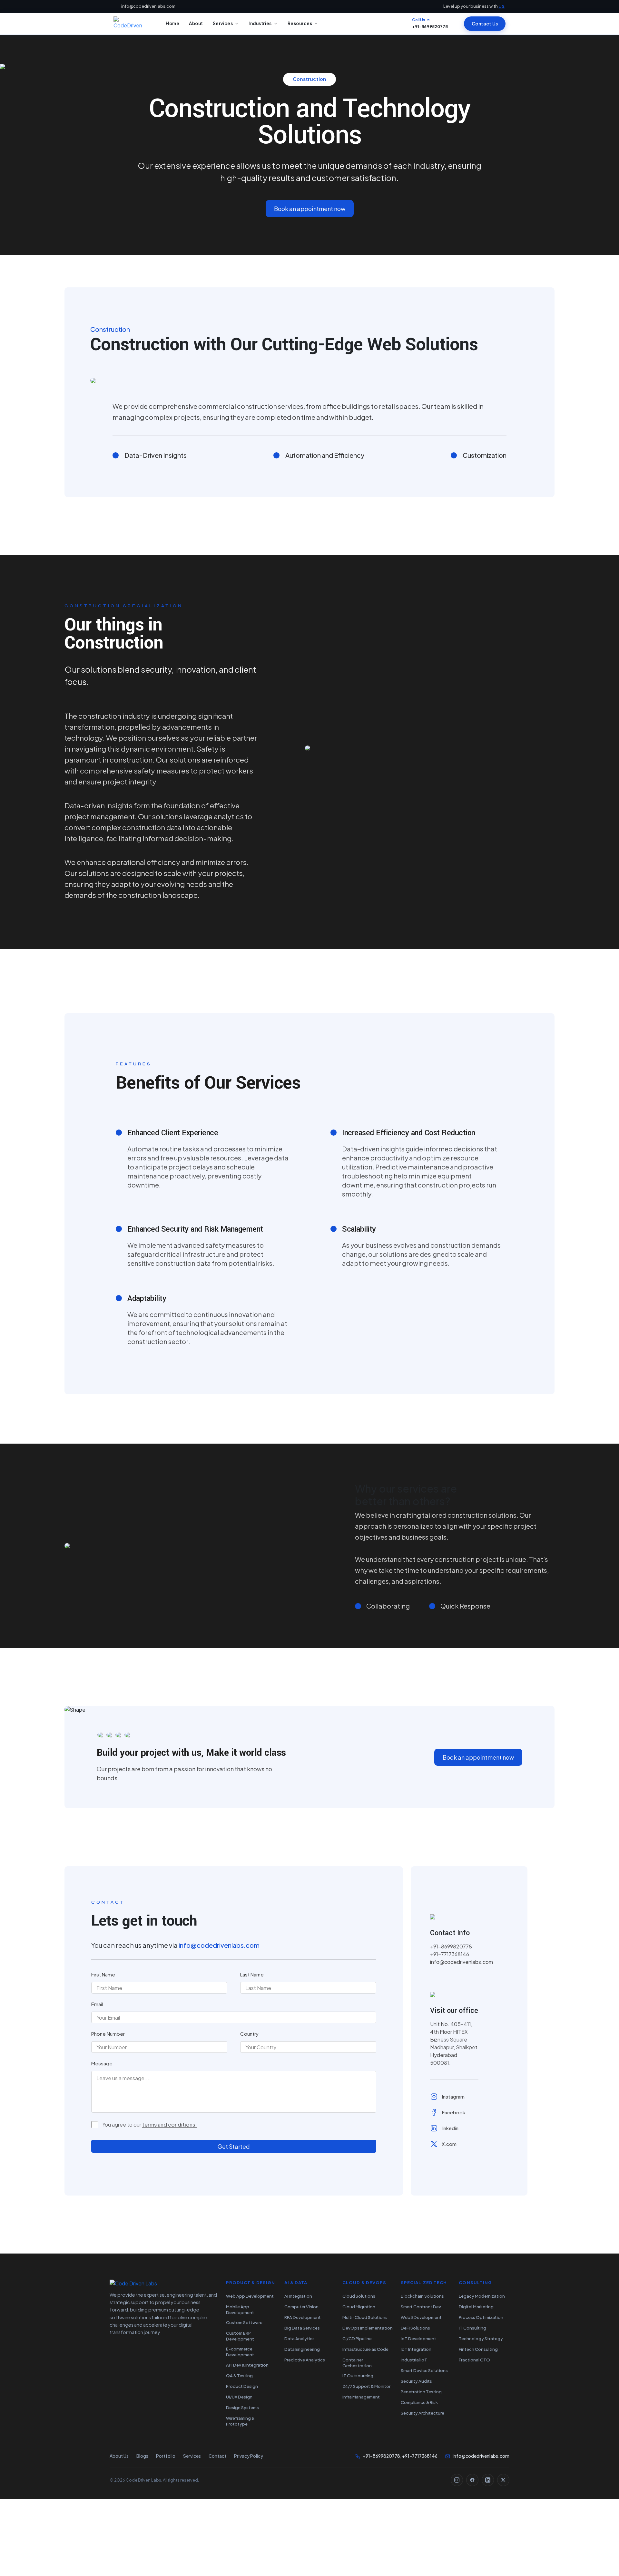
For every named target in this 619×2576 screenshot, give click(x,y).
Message (102, 2063)
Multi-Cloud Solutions (365, 2317)
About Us (119, 2456)
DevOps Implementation (368, 2328)
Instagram (453, 2096)
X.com (449, 2144)
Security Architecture (422, 2413)
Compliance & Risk (419, 2402)
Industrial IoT (414, 2360)
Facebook (453, 2112)
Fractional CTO (474, 2360)
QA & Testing (239, 2376)
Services (223, 23)
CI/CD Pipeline (357, 2339)
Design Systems (242, 2408)
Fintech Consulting (478, 2349)
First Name (103, 1974)
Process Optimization (481, 2317)
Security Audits (416, 2381)
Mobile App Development (240, 2310)
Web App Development (250, 2296)
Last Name (252, 1974)
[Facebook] (472, 2480)
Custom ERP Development (240, 2336)
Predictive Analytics (305, 2360)
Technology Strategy (481, 2339)
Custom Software (244, 2322)
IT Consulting (472, 2328)
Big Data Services (302, 2328)
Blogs (142, 2456)
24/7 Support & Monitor (366, 2386)
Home (172, 23)
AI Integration (298, 2296)
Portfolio (166, 2456)
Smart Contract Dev (421, 2307)
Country (249, 2034)
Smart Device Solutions (424, 2370)
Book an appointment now (310, 209)
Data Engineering (302, 2349)
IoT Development (418, 2339)
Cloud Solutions (359, 2296)
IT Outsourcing (358, 2376)
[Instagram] (457, 2480)
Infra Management (361, 2397)
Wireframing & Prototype (240, 2421)
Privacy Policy (249, 2456)
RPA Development (303, 2317)
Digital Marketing (476, 2307)
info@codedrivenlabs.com (148, 6)
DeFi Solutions (415, 2328)
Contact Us (485, 24)
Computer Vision (301, 2307)
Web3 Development (421, 2317)
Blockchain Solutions (422, 2296)
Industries (260, 23)
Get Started (234, 2146)
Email (97, 2004)
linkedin (450, 2128)
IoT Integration (416, 2349)
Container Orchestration (357, 2363)
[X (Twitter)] (503, 2480)
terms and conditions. (169, 2125)
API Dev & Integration (247, 2365)
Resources (300, 23)
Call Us (419, 20)
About (196, 23)
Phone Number (108, 2034)
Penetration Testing (421, 2392)
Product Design (242, 2386)
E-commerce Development (240, 2352)
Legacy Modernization (482, 2296)
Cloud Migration (359, 2307)
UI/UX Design (239, 2397)
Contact (217, 2456)
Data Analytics (300, 2339)
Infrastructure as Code (365, 2349)
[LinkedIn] (488, 2480)
